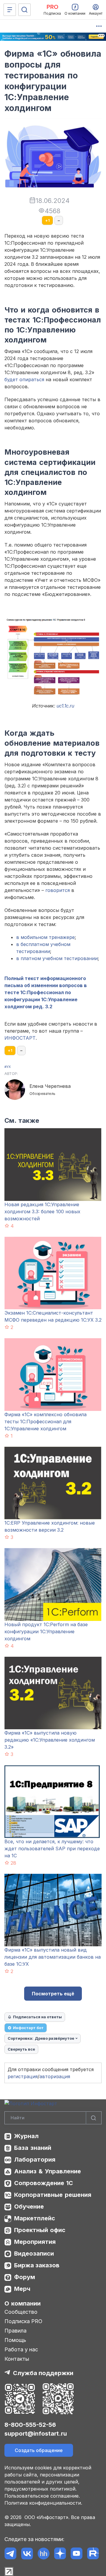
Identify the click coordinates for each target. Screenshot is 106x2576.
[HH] (43, 2554)
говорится (58, 890)
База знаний (33, 2148)
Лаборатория (35, 2160)
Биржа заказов (37, 2265)
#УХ (8, 1067)
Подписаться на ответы (37, 2017)
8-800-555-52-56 (30, 2425)
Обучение (29, 2207)
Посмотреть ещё (53, 1994)
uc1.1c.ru (65, 706)
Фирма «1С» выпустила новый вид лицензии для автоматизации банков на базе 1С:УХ (53, 1957)
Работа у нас (21, 2349)
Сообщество (21, 2312)
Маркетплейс (35, 2218)
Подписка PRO (23, 2321)
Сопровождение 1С (44, 2183)
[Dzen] (60, 2554)
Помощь (15, 2340)
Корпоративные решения (53, 2195)
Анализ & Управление (48, 2171)
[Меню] (10, 10)
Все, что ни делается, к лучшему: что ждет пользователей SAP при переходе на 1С (52, 1849)
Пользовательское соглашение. (42, 2496)
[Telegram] (10, 2554)
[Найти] (94, 2118)
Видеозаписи (34, 2254)
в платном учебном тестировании (57, 958)
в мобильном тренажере (45, 937)
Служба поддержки (43, 2373)
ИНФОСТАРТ (20, 1038)
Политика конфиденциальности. (43, 2503)
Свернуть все (21, 2049)
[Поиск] (24, 10)
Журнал (26, 2136)
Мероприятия (35, 2242)
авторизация (55, 2076)
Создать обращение (39, 2450)
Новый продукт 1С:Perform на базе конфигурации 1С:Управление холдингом (46, 1631)
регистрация (23, 2076)
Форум (25, 2277)
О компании (23, 2303)
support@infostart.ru (36, 2434)
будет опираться (24, 379)
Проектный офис (40, 2230)
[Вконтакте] (27, 2554)
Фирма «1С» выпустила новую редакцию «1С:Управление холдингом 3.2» (50, 1740)
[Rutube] (93, 2554)
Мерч (22, 2289)
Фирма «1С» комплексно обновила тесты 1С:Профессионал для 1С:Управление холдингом (45, 1421)
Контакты (17, 2359)
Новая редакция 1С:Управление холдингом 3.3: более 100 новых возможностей (42, 1211)
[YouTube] (76, 2554)
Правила (15, 2331)
